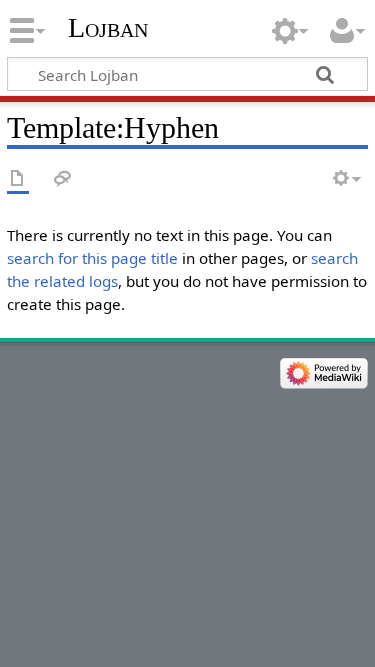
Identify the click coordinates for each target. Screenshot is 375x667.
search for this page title (92, 258)
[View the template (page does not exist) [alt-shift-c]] (18, 179)
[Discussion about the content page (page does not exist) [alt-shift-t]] (63, 179)
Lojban (108, 27)
